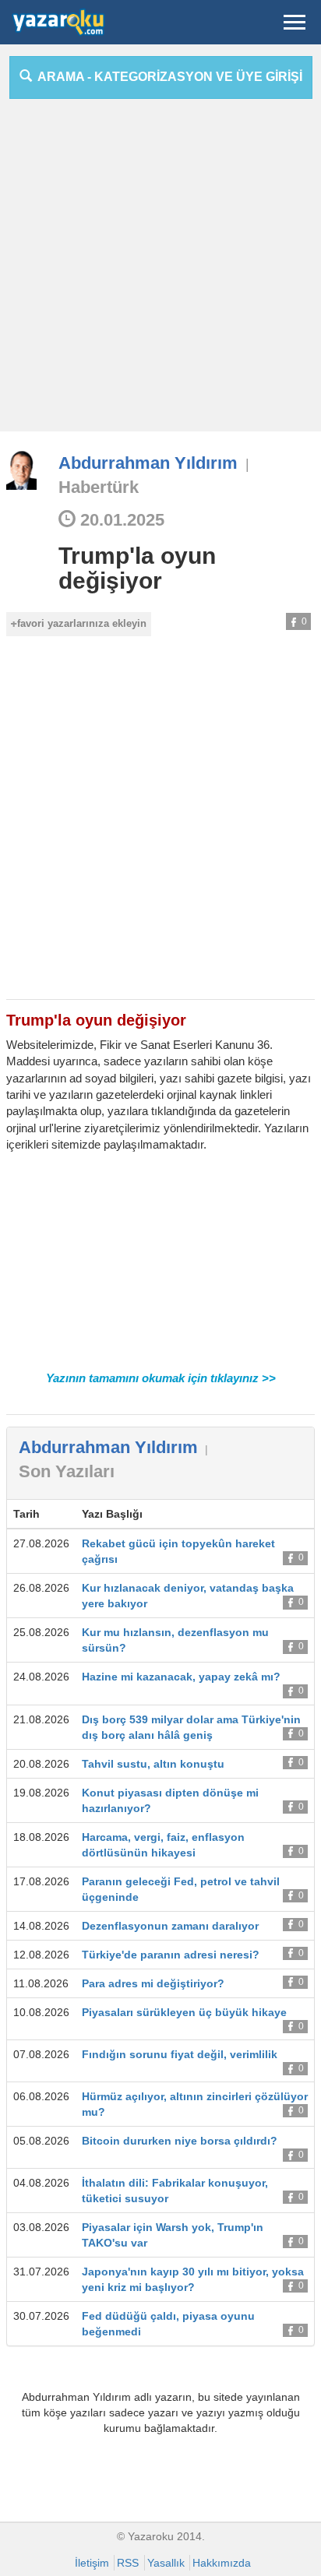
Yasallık (166, 2563)
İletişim (92, 2563)
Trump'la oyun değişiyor (137, 568)
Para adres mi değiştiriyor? (153, 1983)
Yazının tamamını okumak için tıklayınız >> (161, 1378)
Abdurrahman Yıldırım (148, 463)
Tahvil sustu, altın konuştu (153, 1764)
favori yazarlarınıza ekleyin (82, 623)
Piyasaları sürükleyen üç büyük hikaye (184, 2012)
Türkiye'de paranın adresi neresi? (171, 1955)
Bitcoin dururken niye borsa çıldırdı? (180, 2141)
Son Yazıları (67, 1471)
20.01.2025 (120, 520)
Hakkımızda (222, 2563)
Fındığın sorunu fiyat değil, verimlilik (180, 2054)
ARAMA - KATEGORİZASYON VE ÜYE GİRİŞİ (167, 77)
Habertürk (99, 487)
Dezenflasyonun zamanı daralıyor (170, 1926)
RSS (128, 2563)
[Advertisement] (160, 271)
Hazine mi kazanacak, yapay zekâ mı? (181, 1677)
